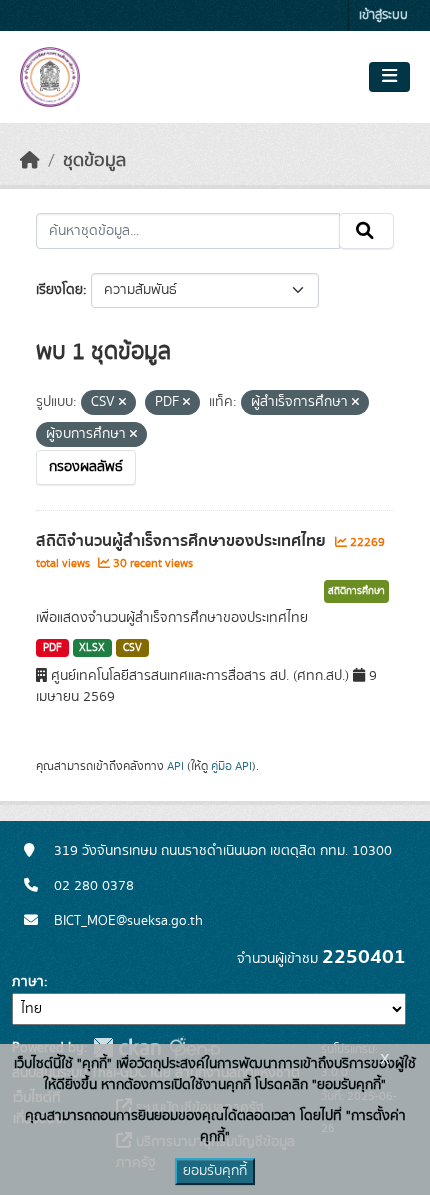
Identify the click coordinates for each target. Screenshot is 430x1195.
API (175, 766)
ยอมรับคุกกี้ (215, 1171)
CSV (132, 648)
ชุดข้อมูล (94, 161)
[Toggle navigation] (389, 77)
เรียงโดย (59, 290)
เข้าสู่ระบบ (383, 15)
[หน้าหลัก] (30, 161)
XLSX (92, 648)
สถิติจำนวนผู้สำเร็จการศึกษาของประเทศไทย (183, 541)
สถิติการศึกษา (356, 591)
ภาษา (28, 982)
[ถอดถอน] (122, 403)
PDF (52, 648)
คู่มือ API (231, 766)
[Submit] (366, 231)
